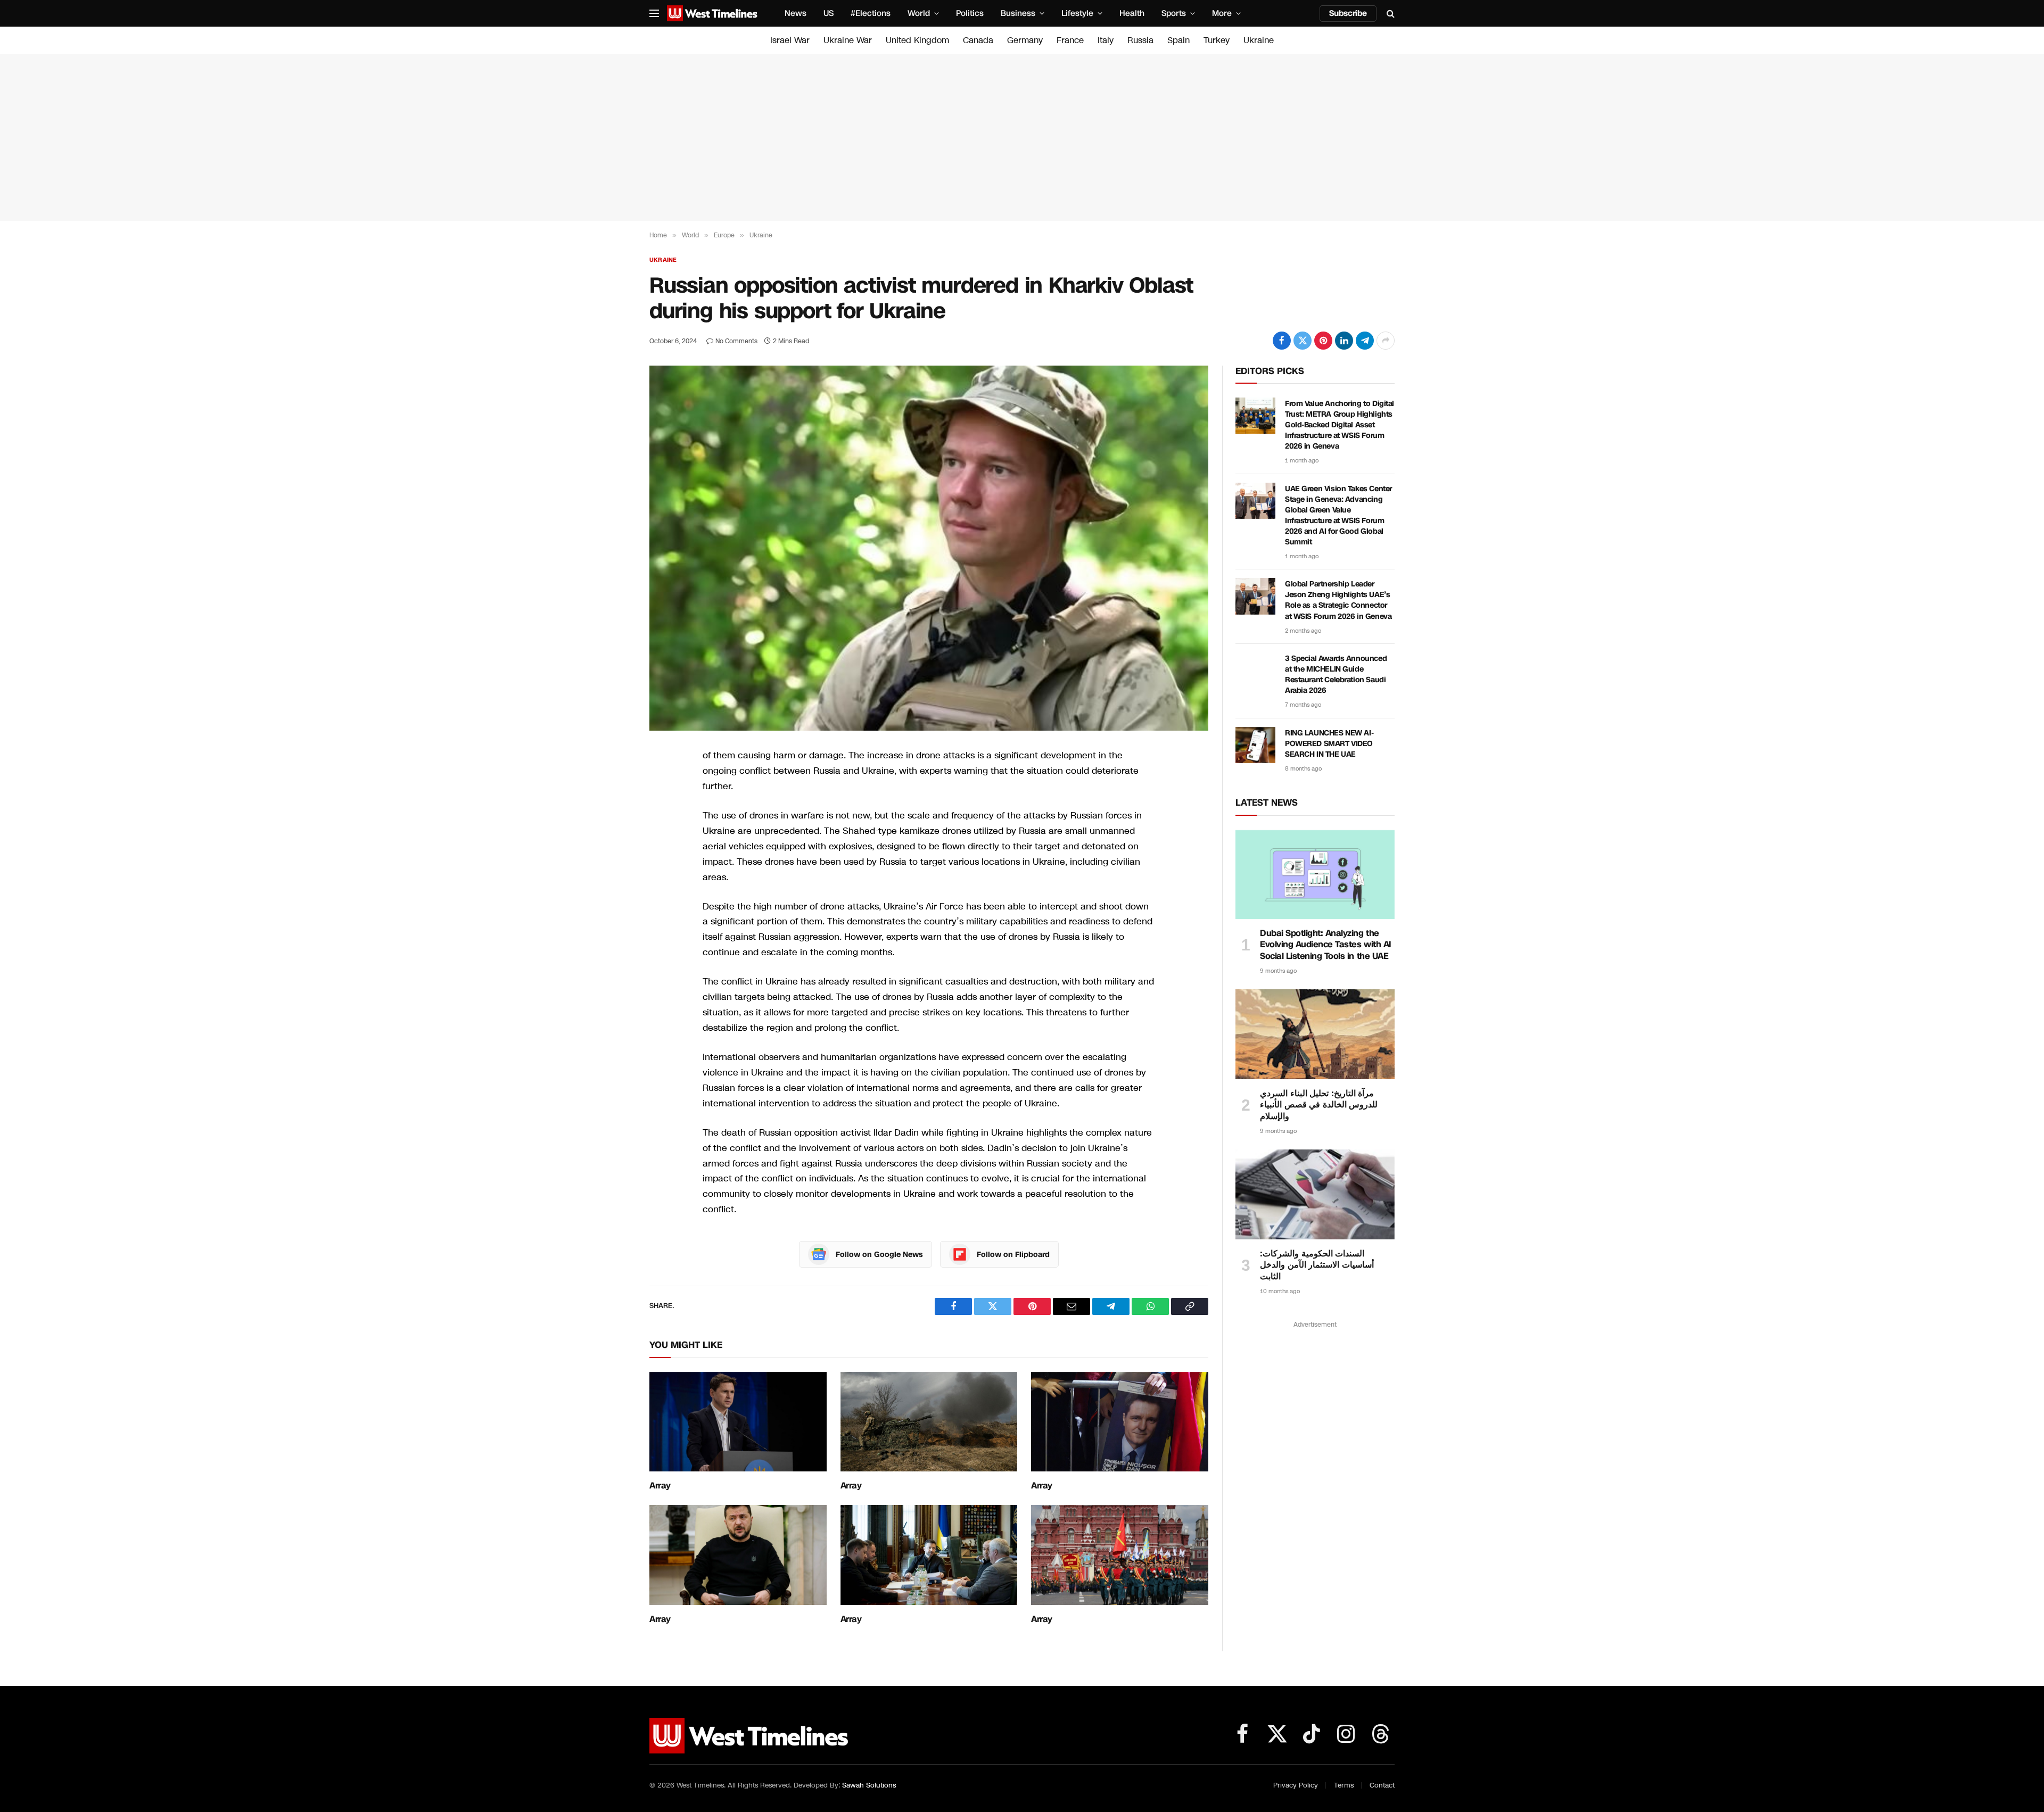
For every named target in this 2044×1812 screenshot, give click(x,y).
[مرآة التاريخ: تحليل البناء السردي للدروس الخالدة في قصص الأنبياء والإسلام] (1315, 1034)
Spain (1178, 40)
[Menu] (654, 14)
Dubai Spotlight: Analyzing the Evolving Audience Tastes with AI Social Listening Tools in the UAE (1326, 945)
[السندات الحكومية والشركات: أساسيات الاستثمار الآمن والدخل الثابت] (1315, 1194)
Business (1018, 13)
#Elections (871, 13)
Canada (978, 40)
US (829, 13)
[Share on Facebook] (1282, 341)
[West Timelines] (712, 13)
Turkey (1217, 40)
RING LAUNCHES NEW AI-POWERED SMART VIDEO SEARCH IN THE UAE (1329, 744)
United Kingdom (917, 40)
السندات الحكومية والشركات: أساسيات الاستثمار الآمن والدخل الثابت (1317, 1265)
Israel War (790, 40)
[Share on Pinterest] (1323, 341)
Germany (1025, 40)
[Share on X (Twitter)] (1303, 341)
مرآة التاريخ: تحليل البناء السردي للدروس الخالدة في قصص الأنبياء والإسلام (1319, 1105)
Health (1132, 13)
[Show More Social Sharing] (1386, 341)
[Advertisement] (1022, 137)
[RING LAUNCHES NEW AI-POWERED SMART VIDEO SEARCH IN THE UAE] (1255, 745)
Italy (1106, 40)
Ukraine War (848, 40)
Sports (1174, 13)
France (1070, 40)
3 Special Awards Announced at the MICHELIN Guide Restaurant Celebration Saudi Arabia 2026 (1336, 675)
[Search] (1390, 14)
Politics (970, 13)
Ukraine (1259, 40)
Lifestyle (1077, 13)
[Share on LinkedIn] (1344, 341)
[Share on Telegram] (1365, 341)
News (796, 13)
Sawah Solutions (869, 1785)
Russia (1140, 40)
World (919, 13)
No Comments (736, 341)
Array (660, 1486)
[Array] (738, 1422)
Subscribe (1348, 13)
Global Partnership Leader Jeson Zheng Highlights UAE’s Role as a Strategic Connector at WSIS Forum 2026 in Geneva (1338, 600)
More (1222, 13)
